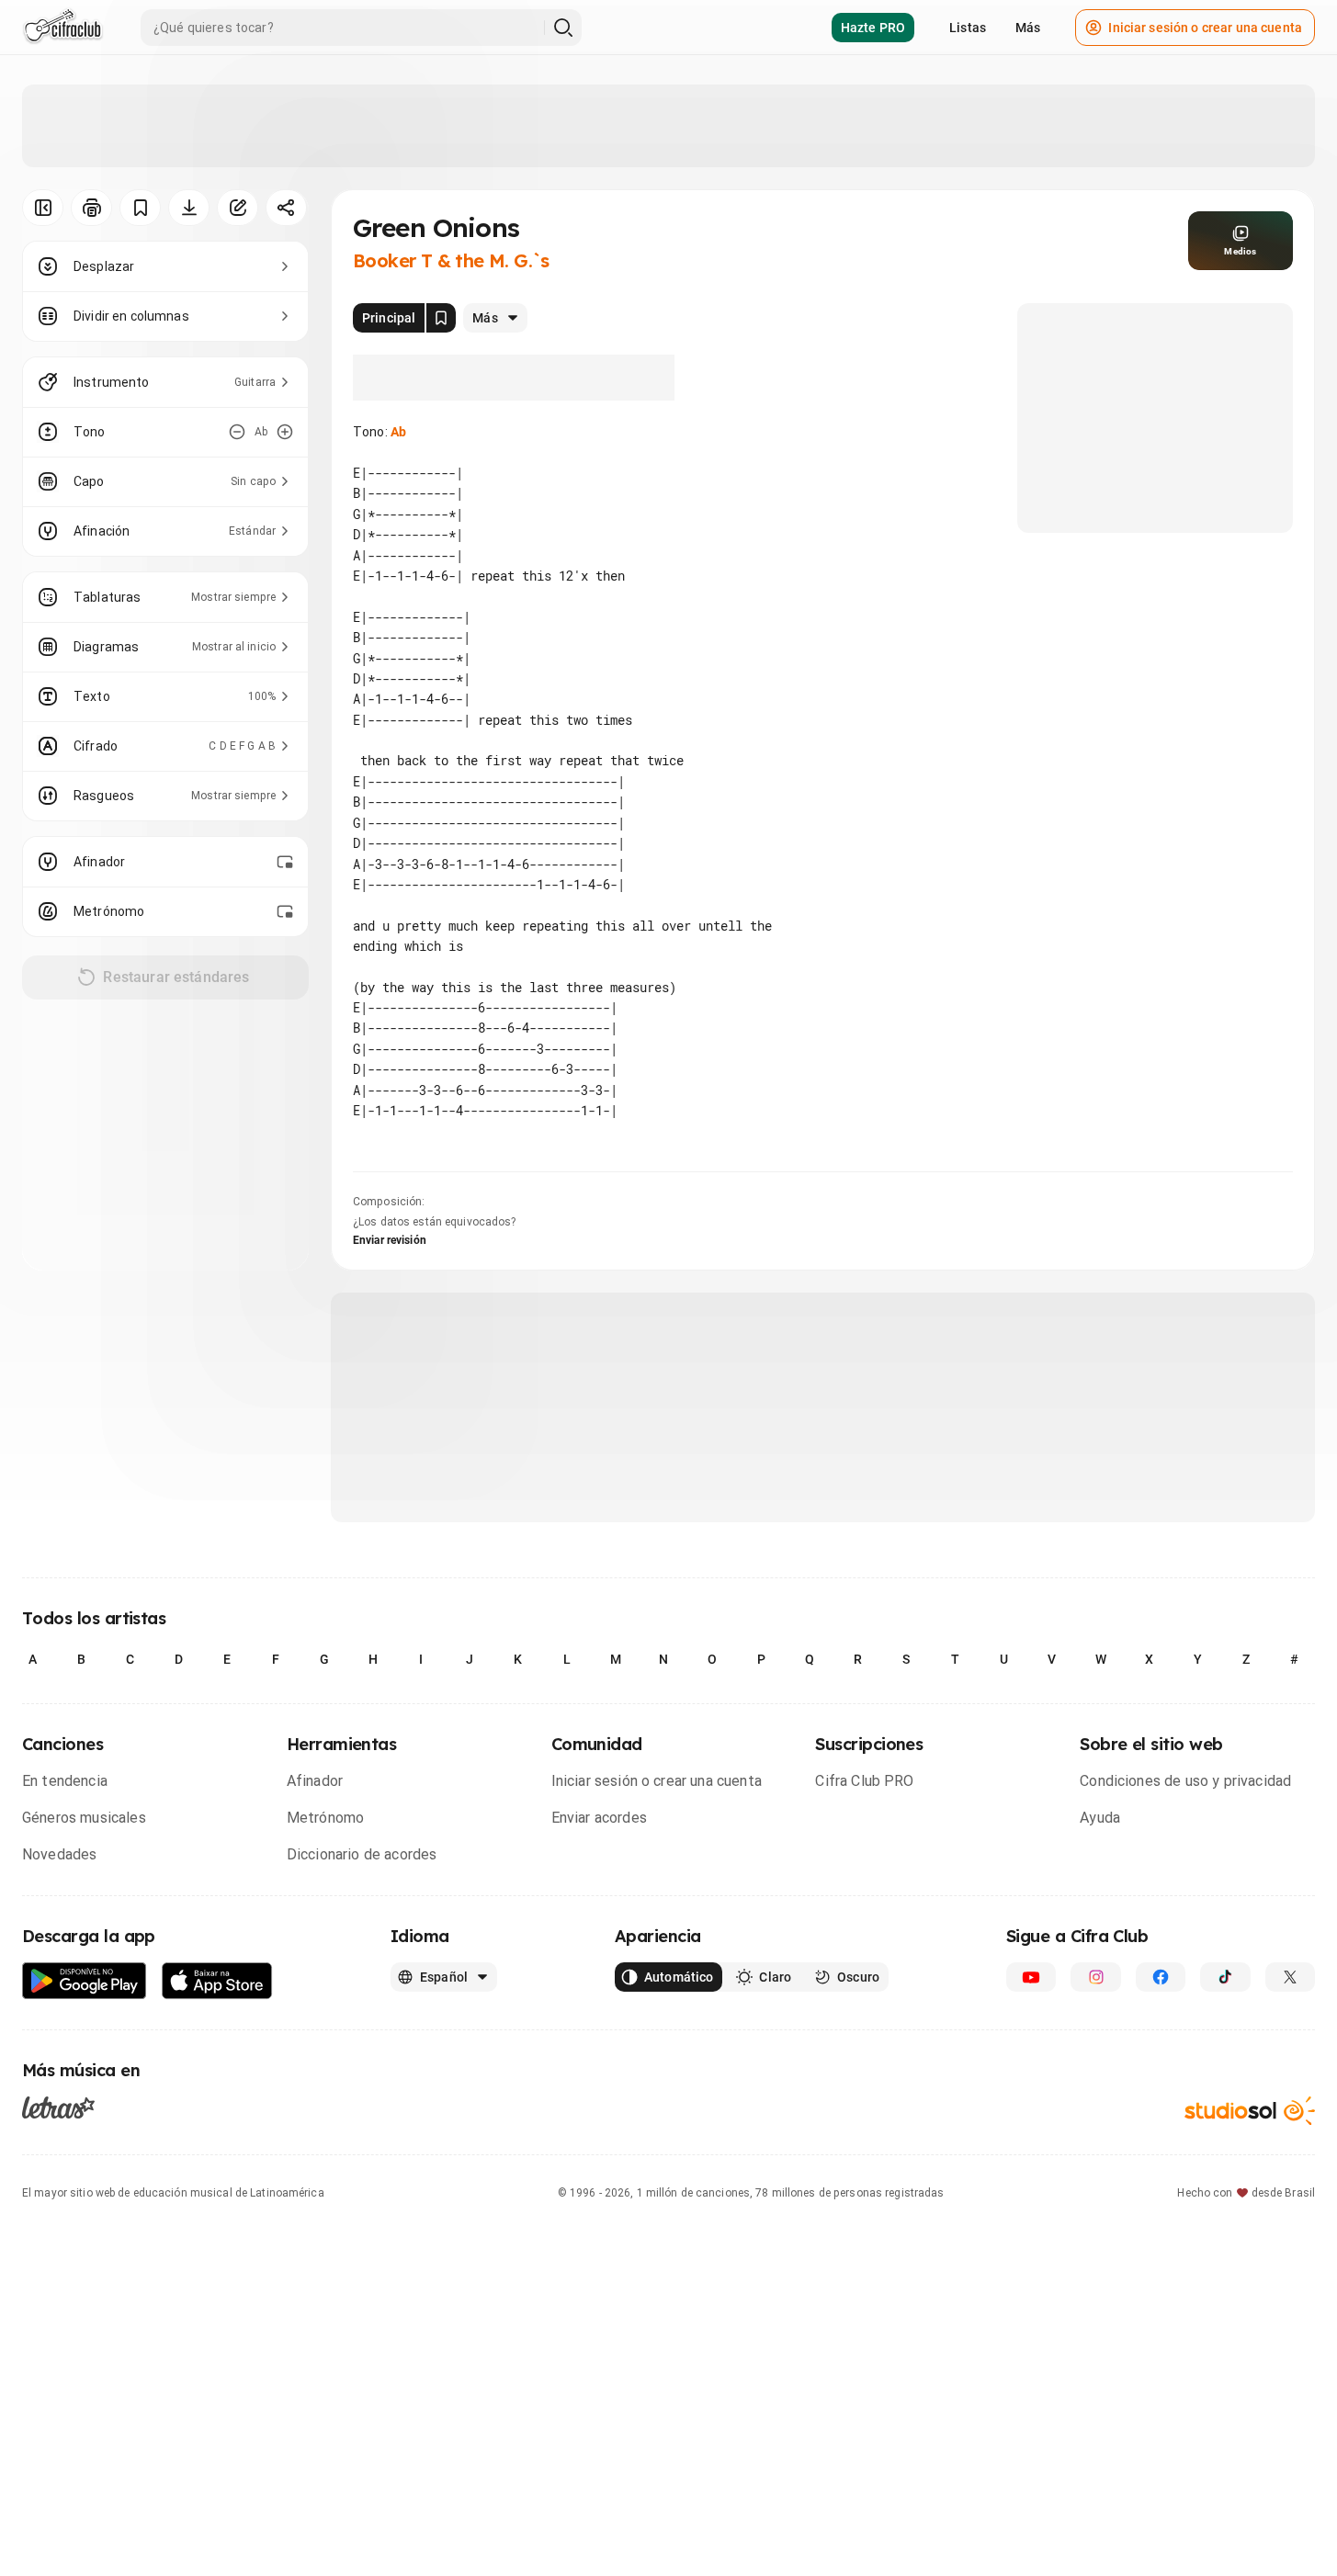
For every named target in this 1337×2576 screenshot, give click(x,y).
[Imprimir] (91, 208)
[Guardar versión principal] (441, 318)
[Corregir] (238, 208)
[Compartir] (286, 208)
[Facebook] (1161, 1977)
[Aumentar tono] (285, 432)
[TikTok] (1225, 1977)
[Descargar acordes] (189, 208)
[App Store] (217, 1981)
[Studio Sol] (1250, 2111)
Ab (398, 432)
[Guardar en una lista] (140, 208)
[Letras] (58, 2107)
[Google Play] (85, 1981)
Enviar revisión (390, 1240)
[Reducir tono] (237, 432)
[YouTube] (1031, 1977)
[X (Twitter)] (1290, 1977)
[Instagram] (1095, 1977)
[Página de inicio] (63, 28)
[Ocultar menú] (43, 208)
